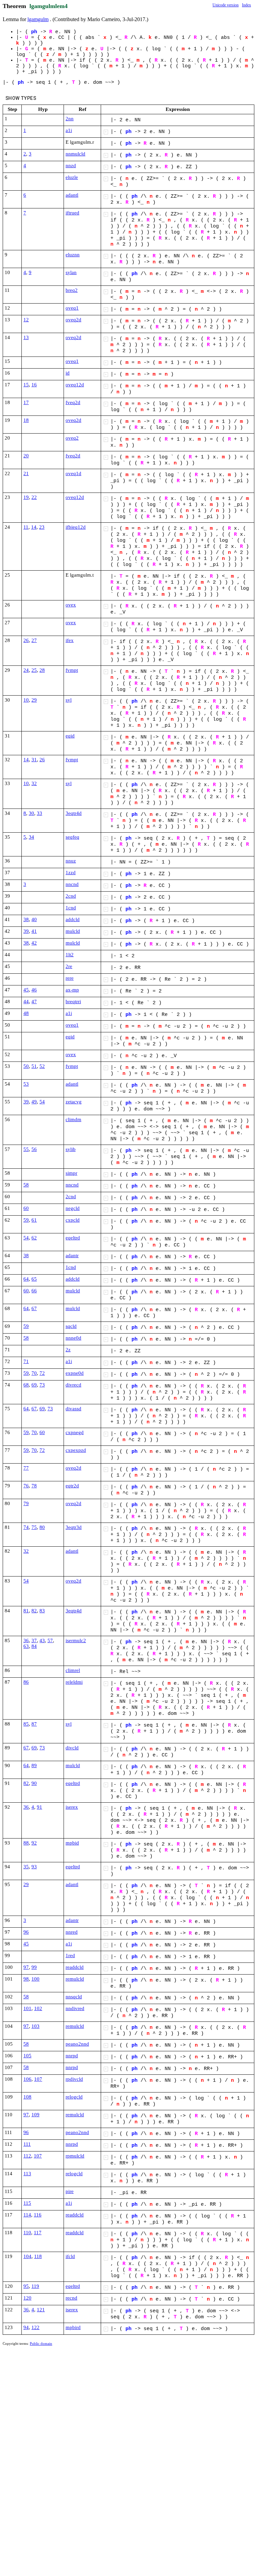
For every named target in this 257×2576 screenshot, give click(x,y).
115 (27, 2203)
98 (26, 1979)
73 (42, 1385)
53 (26, 1084)
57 (50, 1640)
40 (34, 919)
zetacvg (74, 1102)
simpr (71, 1173)
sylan (71, 272)
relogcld (74, 2097)
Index (246, 5)
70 (34, 1373)
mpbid (72, 1843)
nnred (72, 1932)
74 (26, 1527)
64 (26, 1279)
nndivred (75, 2008)
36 (26, 1640)
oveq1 (72, 308)
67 (34, 1308)
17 (26, 402)
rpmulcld (75, 2156)
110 (27, 2233)
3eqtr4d (74, 813)
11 (26, 527)
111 (27, 2144)
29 (34, 700)
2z (68, 1350)
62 (34, 1238)
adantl (72, 195)
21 (26, 473)
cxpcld (73, 1220)
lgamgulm (38, 19)
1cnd (71, 908)
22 (34, 497)
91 (39, 1807)
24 (26, 670)
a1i (69, 130)
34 (31, 837)
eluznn (73, 255)
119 (35, 2286)
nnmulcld (75, 154)
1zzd (71, 873)
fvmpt (72, 670)
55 (26, 1149)
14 (34, 527)
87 (34, 1724)
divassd (73, 1409)
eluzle (72, 177)
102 (38, 2008)
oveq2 (72, 438)
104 (27, 2256)
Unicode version (226, 5)
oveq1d (73, 473)
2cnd (71, 896)
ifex (70, 640)
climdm (73, 1119)
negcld (73, 1208)
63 (26, 1646)
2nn (70, 119)
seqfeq (72, 837)
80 (42, 1527)
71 (26, 1361)
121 (41, 2310)
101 (27, 2008)
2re (69, 966)
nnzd (71, 166)
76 (26, 1486)
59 (26, 1220)
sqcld (71, 1326)
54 (42, 1102)
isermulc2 (76, 1640)
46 (34, 990)
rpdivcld (74, 2079)
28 (42, 670)
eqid (70, 736)
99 (34, 1967)
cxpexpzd (76, 1450)
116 (38, 2215)
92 (34, 1843)
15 (26, 385)
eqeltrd (73, 1238)
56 (34, 1149)
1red (70, 1955)
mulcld (73, 931)
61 (34, 1220)
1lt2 (70, 955)
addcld (73, 919)
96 (26, 1932)
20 (26, 456)
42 (34, 943)
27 (34, 640)
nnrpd (72, 2056)
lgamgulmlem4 (49, 6)
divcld (72, 1748)
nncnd (72, 884)
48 (26, 1013)
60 (26, 1208)
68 (26, 1385)
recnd (71, 2298)
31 (34, 760)
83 (42, 1611)
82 (34, 1611)
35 (26, 1867)
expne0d (75, 1373)
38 (26, 919)
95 (26, 2286)
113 (27, 2174)
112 (27, 2156)
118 (38, 2256)
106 (27, 2079)
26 (26, 640)
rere (70, 978)
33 (39, 813)
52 (42, 1066)
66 (34, 1291)
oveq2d (73, 320)
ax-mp (72, 990)
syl (69, 700)
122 (35, 2327)
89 (34, 1765)
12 (26, 320)
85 (26, 1724)
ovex (71, 605)
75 (34, 1527)
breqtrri (73, 1002)
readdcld (75, 1967)
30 (31, 813)
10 (26, 700)
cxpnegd (75, 1432)
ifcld (70, 2256)
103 (35, 2026)
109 (35, 2115)
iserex (72, 1807)
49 (34, 1102)
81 (26, 1611)
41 (34, 931)
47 (34, 1002)
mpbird (73, 2327)
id (68, 373)
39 (26, 931)
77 (26, 1468)
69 (34, 1385)
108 (27, 2097)
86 (26, 1682)
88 (26, 1843)
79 (26, 1503)
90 (34, 1783)
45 (26, 990)
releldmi (74, 1682)
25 (34, 670)
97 (26, 1967)
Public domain (41, 2343)
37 (34, 1640)
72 (42, 1373)
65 (34, 1279)
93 (34, 1867)
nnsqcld (74, 1997)
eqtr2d (72, 1486)
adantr (72, 1255)
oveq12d (75, 385)
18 (26, 420)
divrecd (73, 1385)
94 (26, 2327)
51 (34, 1066)
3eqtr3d (74, 1527)
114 (27, 2215)
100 (35, 1979)
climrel (73, 1670)
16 (34, 385)
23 (42, 527)
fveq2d (73, 402)
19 (26, 497)
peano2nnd (77, 2044)
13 (26, 337)
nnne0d (73, 1338)
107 (38, 2079)
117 (38, 2233)
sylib (71, 1149)
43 (42, 1640)
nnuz (71, 861)
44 (26, 1002)
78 (34, 1486)
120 (27, 2298)
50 (26, 1066)
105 (27, 2056)
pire (70, 2191)
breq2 (72, 290)
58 (26, 1185)
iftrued (72, 213)
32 (34, 783)
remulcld (75, 1979)
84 (34, 1646)
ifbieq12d (76, 527)
